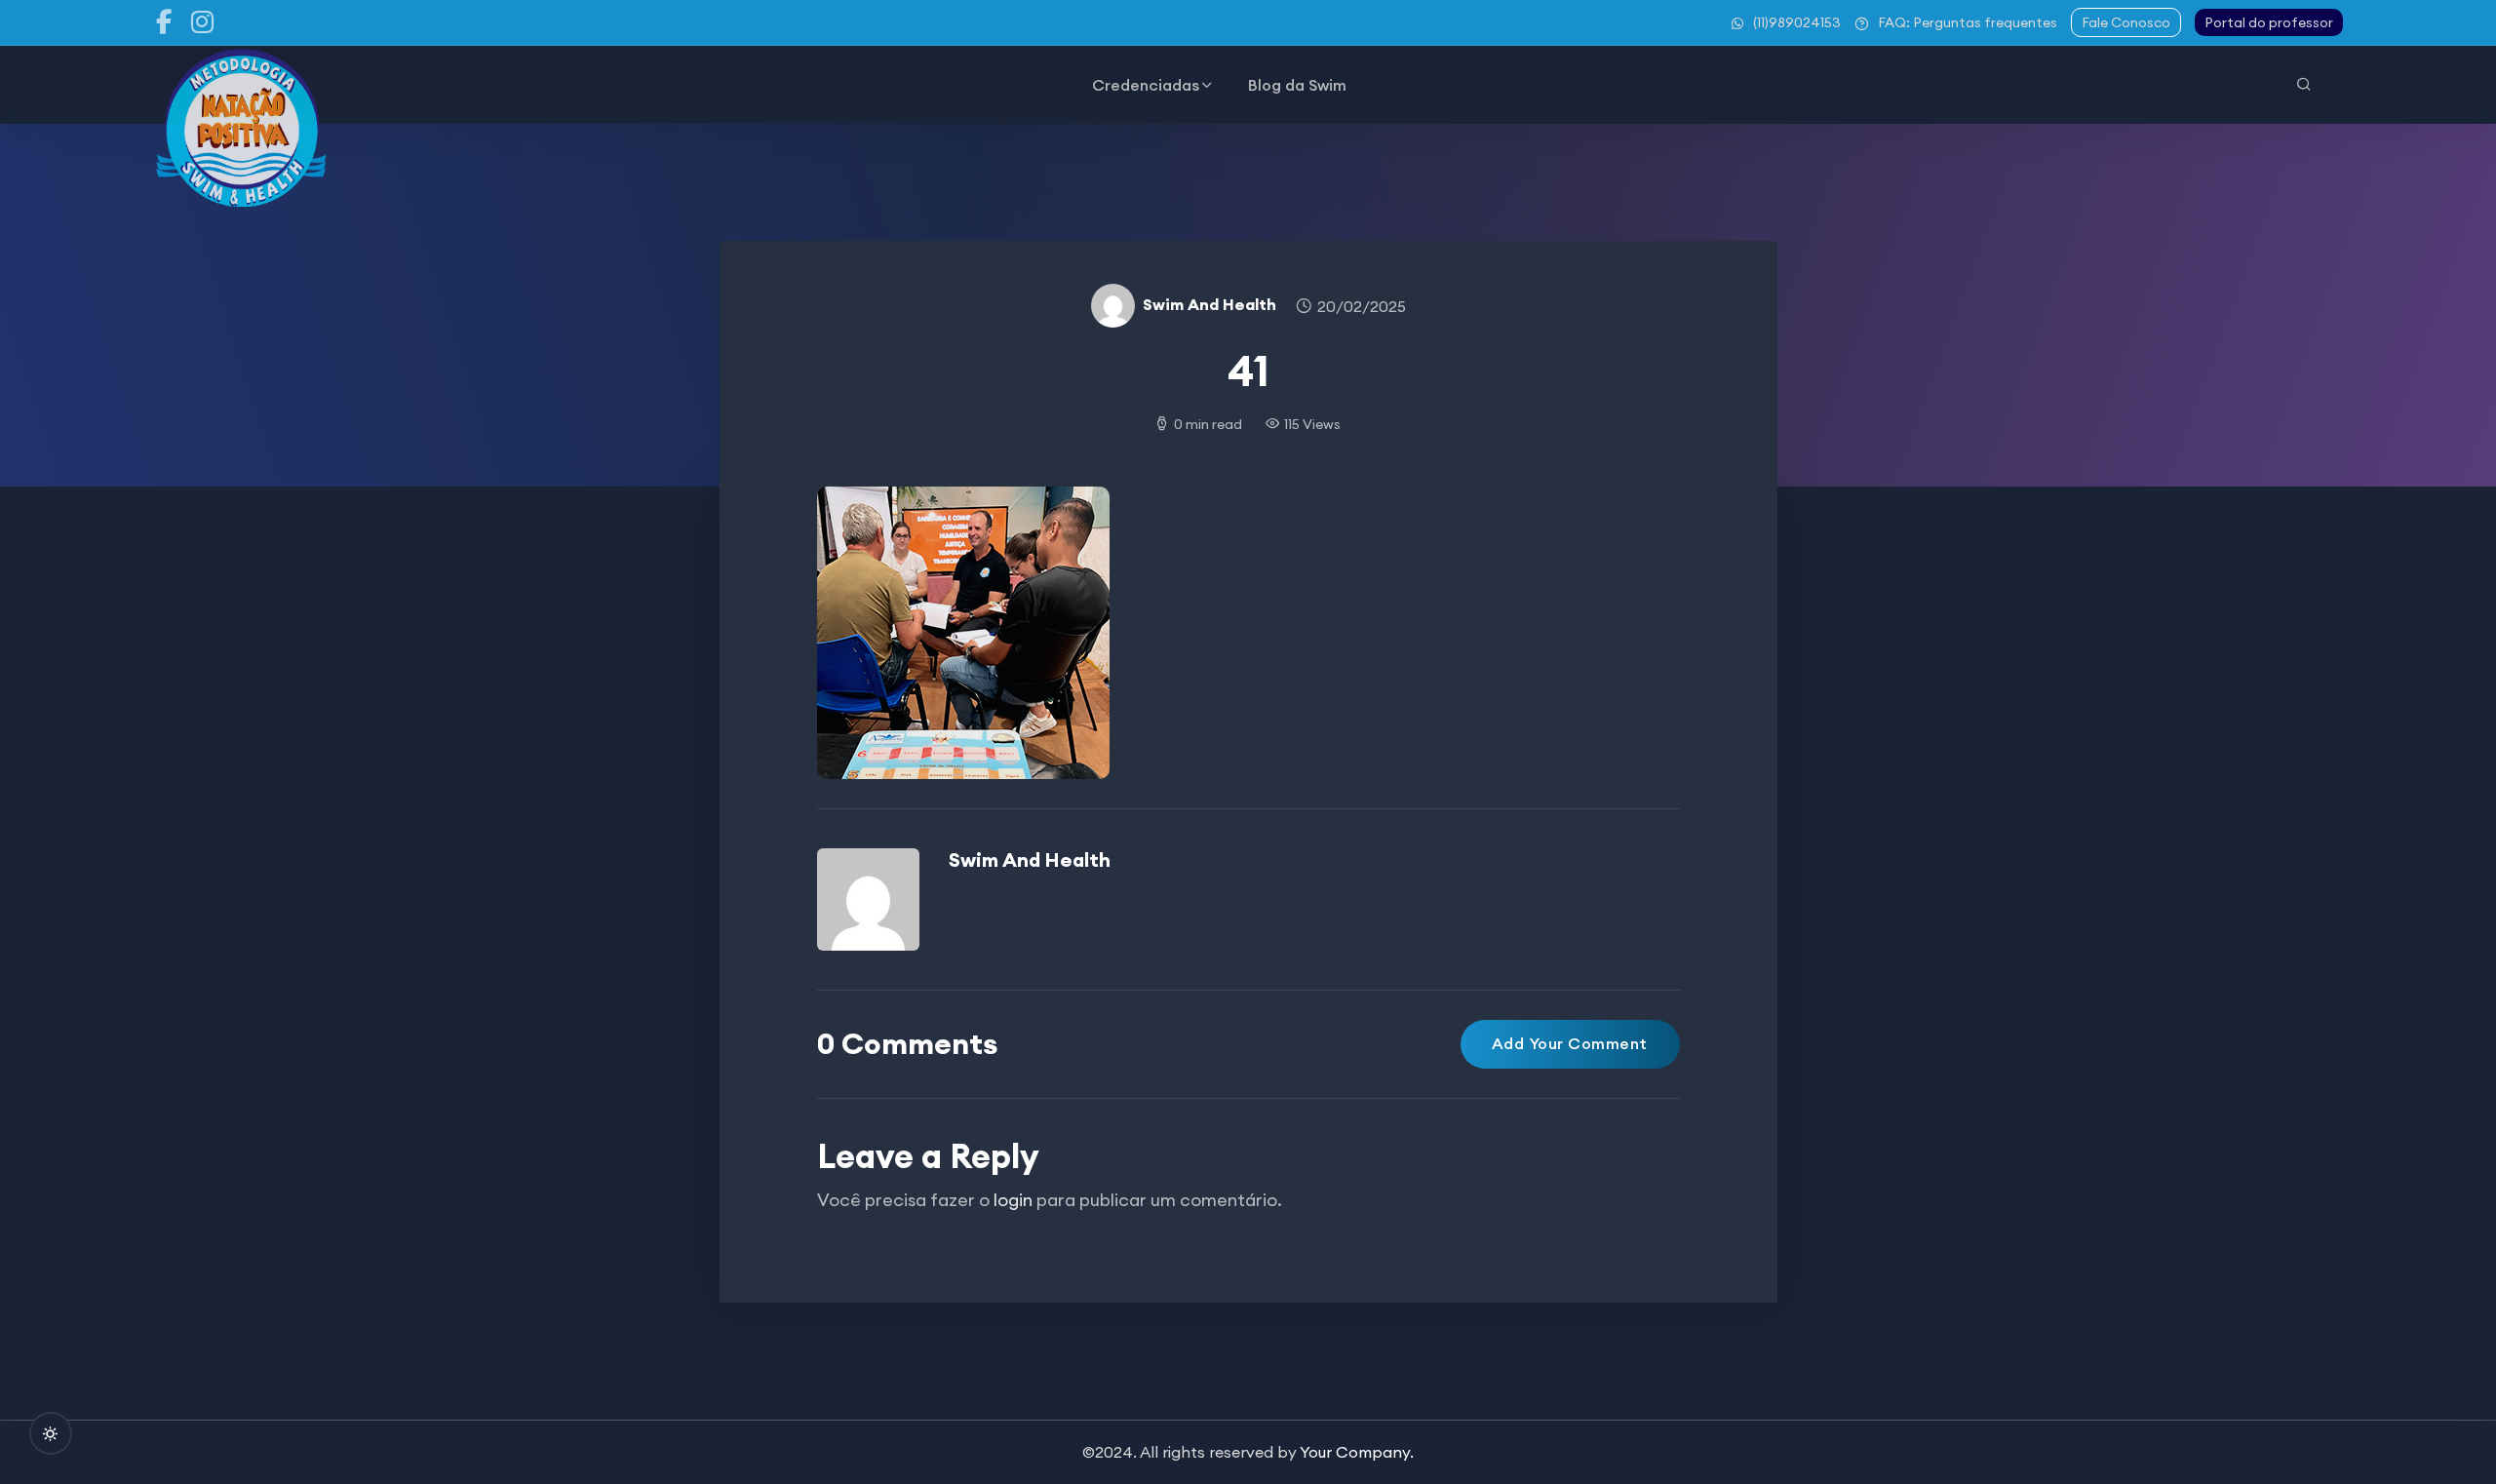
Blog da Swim (1297, 85)
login (1013, 1200)
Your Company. (1357, 1452)
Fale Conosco (2126, 22)
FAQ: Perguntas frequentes (1968, 22)
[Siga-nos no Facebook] (164, 22)
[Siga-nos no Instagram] (203, 22)
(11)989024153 (1797, 22)
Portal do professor (2269, 22)
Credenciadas (1146, 85)
